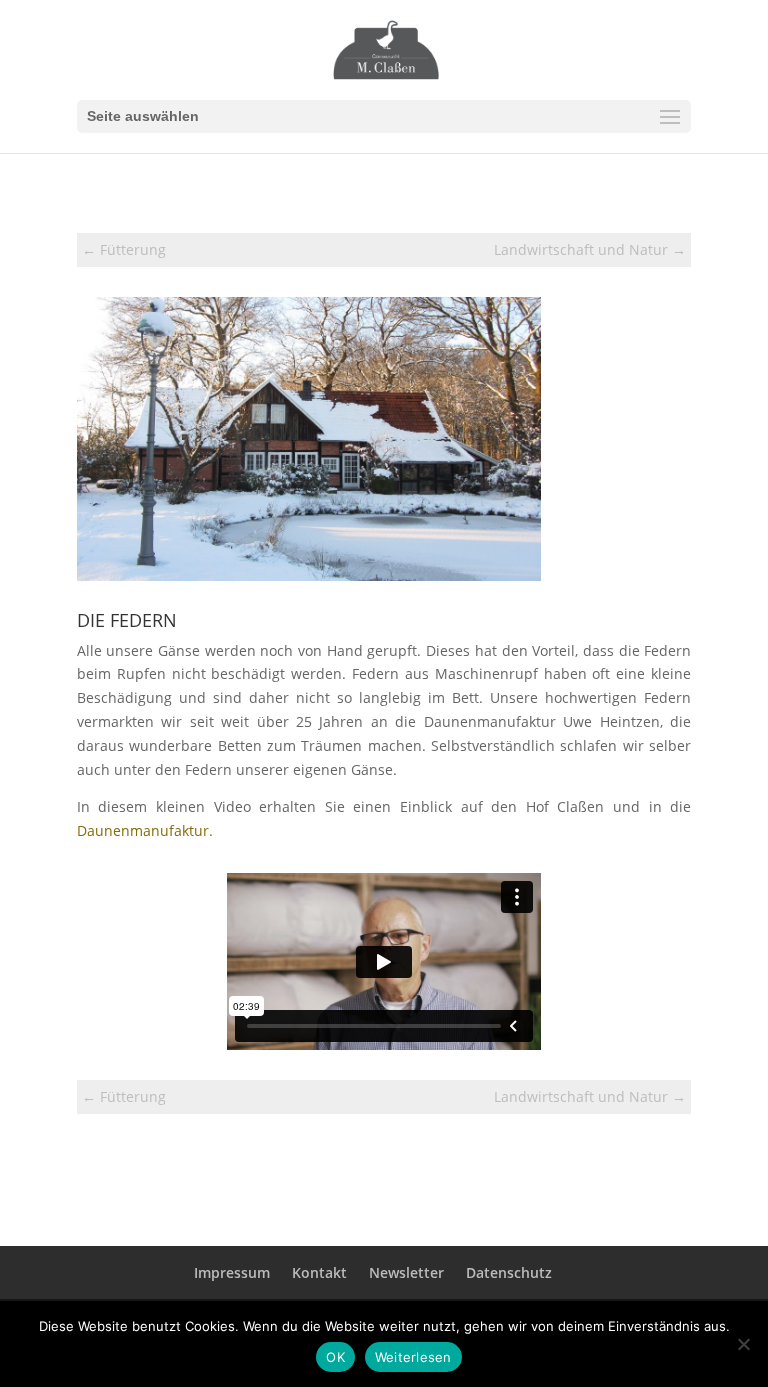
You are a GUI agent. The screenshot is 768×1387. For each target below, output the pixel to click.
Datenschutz (509, 1272)
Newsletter (406, 1272)
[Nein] (743, 1344)
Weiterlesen (413, 1357)
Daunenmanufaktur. (145, 830)
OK (335, 1357)
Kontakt (319, 1272)
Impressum (232, 1272)
